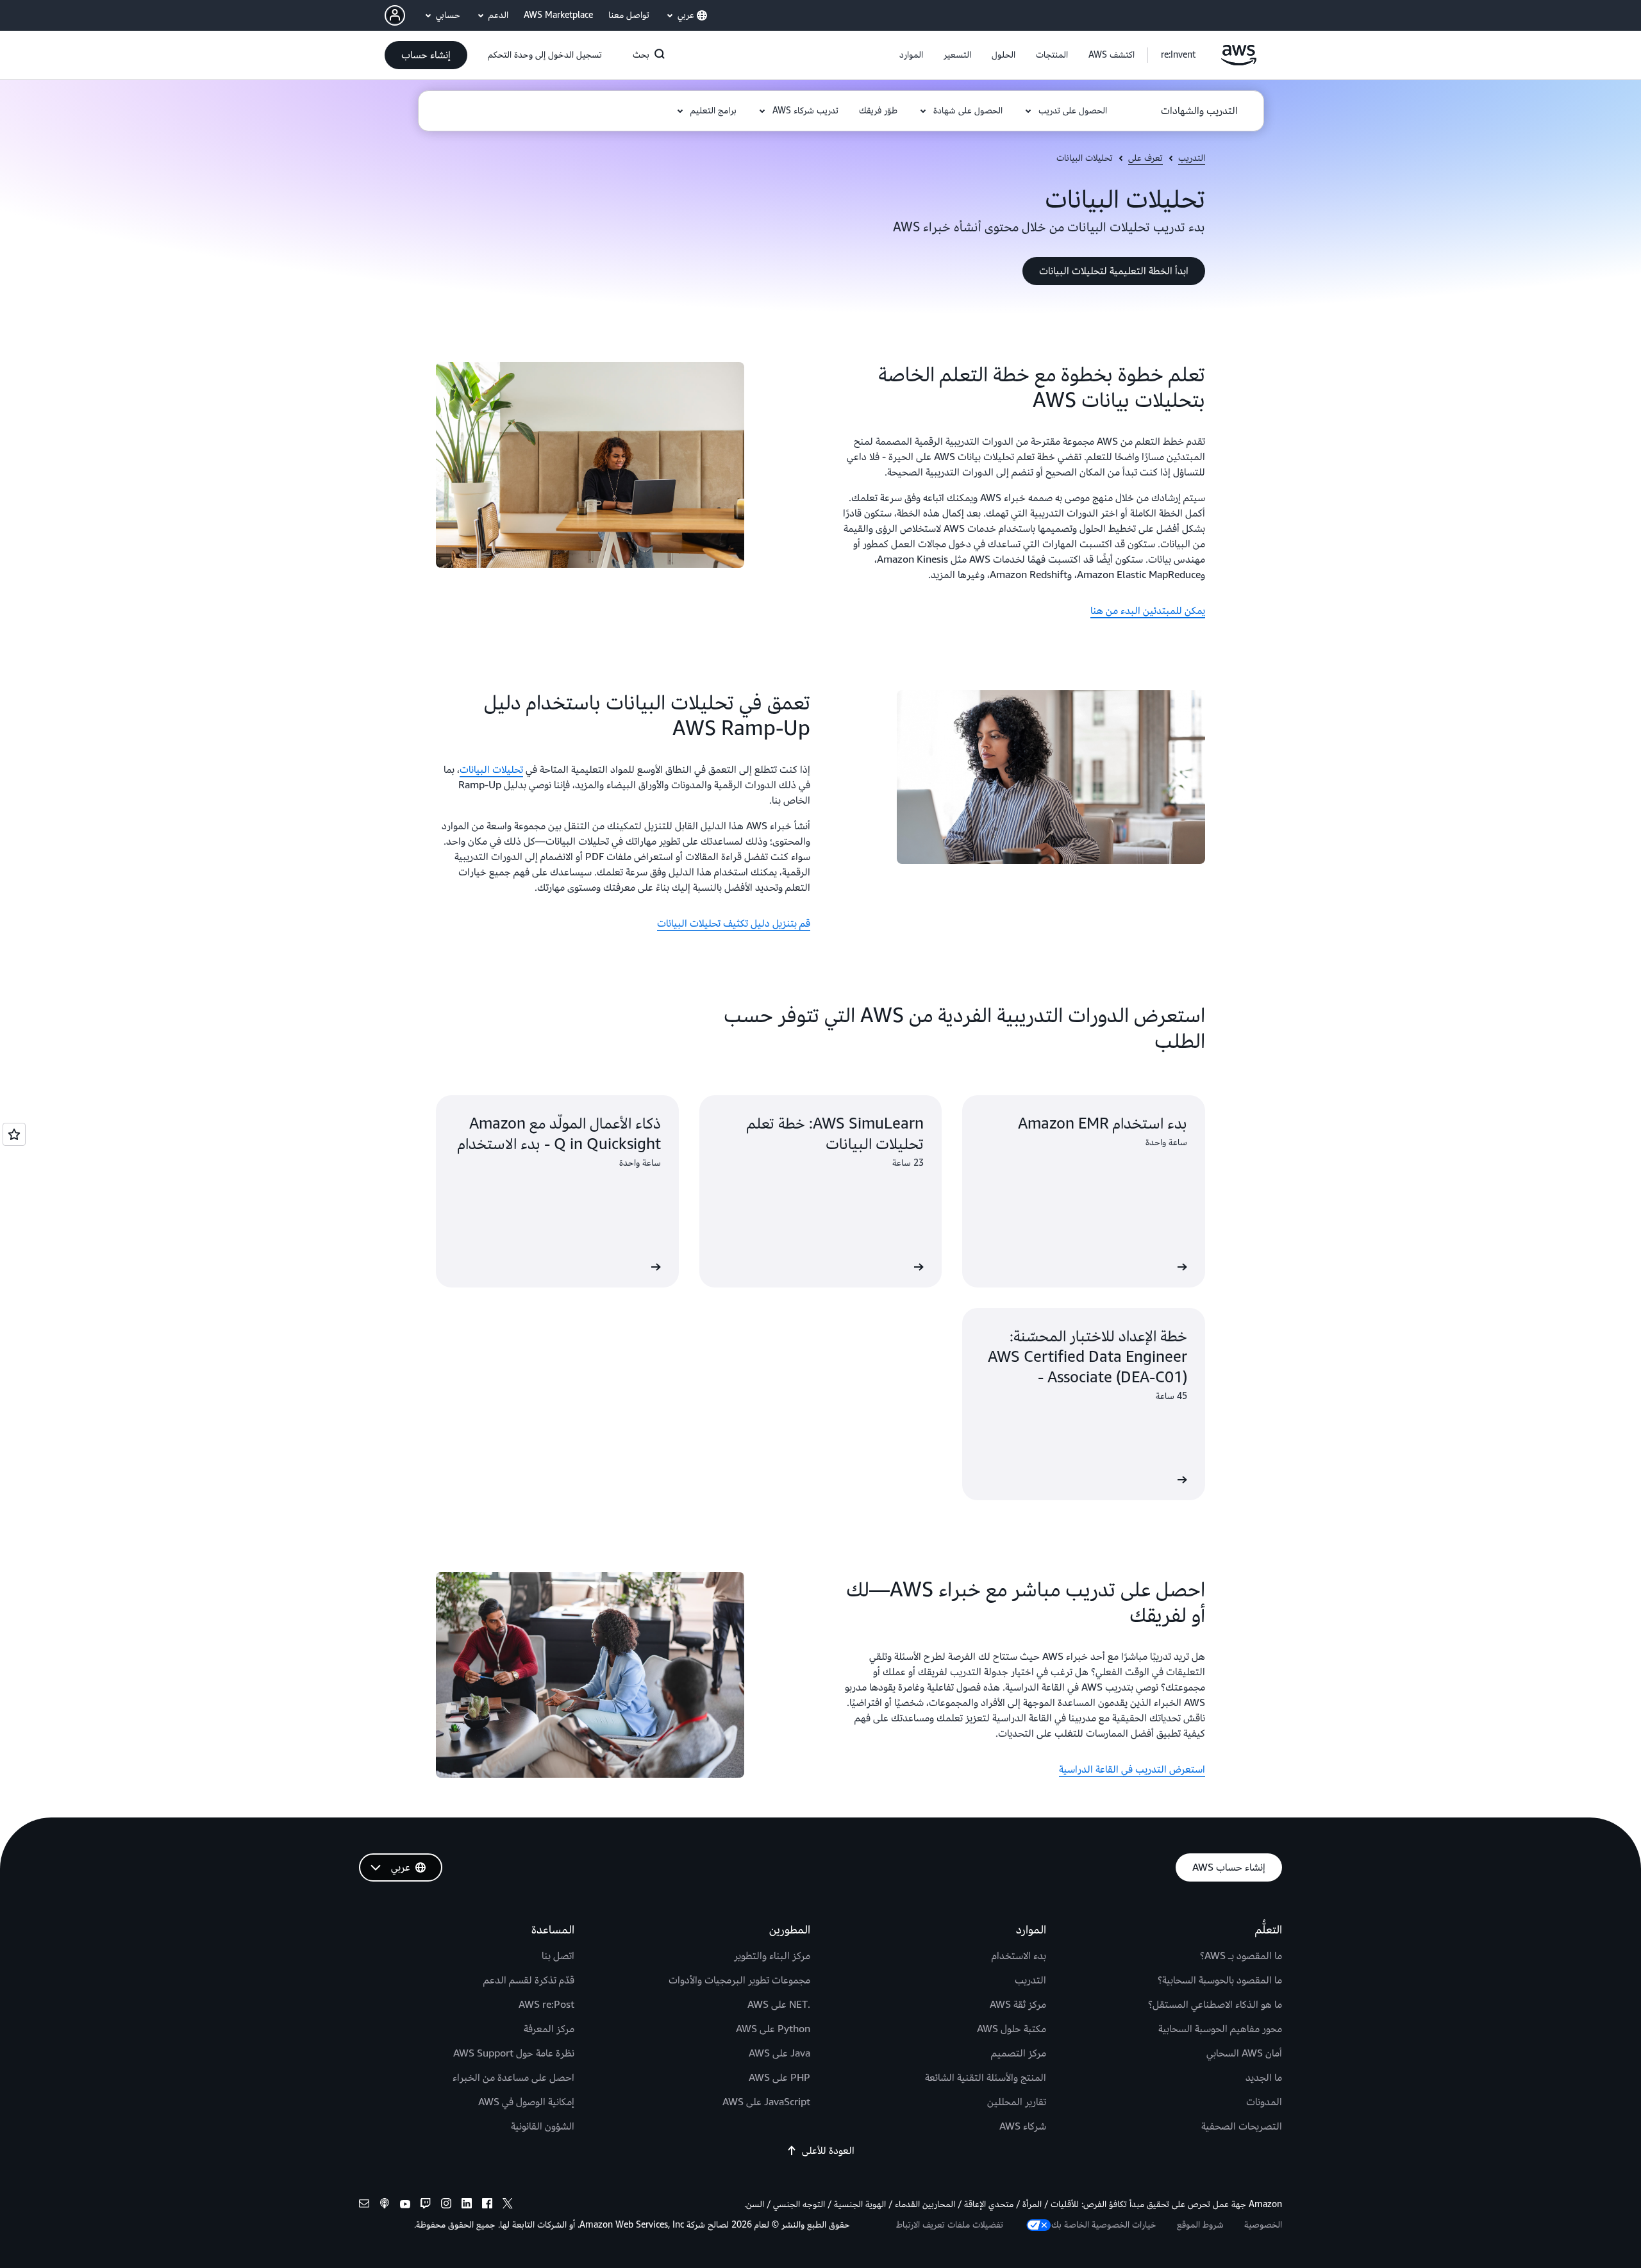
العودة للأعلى (828, 2151)
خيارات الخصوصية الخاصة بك (1104, 2225)
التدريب (1192, 158)
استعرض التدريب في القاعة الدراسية (1132, 1769)
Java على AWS (779, 2053)
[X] (508, 2205)
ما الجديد (1264, 2078)
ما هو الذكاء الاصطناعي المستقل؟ (1215, 2005)
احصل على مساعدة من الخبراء (513, 2078)
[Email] (364, 2205)
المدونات (1264, 2102)
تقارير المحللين (1017, 2102)
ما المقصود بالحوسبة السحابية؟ (1220, 1980)
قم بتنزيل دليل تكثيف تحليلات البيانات (734, 923)
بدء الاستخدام (1019, 1956)
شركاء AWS (1023, 2126)
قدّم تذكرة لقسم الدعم (529, 1980)
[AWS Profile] (395, 15)
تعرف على (1145, 158)
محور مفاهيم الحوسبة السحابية (1220, 2029)
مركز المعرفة (549, 2029)
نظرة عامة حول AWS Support (514, 2053)
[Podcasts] (385, 2205)
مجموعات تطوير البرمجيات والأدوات (739, 1980)
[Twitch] (426, 2205)
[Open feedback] (14, 1134)
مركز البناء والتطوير (772, 1956)
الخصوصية (1263, 2225)
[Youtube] (405, 2205)
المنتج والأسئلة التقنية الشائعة (986, 2078)
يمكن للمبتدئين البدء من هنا (1148, 611)
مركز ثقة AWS (1018, 2005)
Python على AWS (773, 2029)
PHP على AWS (779, 2078)
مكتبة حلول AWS (1012, 2029)
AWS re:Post (546, 2005)
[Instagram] (446, 2205)
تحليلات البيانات (491, 770)
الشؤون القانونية (543, 2126)
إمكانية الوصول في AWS (526, 2102)
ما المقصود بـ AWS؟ (1241, 1956)
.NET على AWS (779, 2005)
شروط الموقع (1200, 2225)
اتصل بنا (558, 1956)
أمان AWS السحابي (1244, 2053)
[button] (1112, 55)
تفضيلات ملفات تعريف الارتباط (950, 2225)
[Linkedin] (467, 2205)
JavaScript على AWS (766, 2102)
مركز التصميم (1019, 2053)
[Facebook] (487, 2205)
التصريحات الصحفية (1242, 2126)
